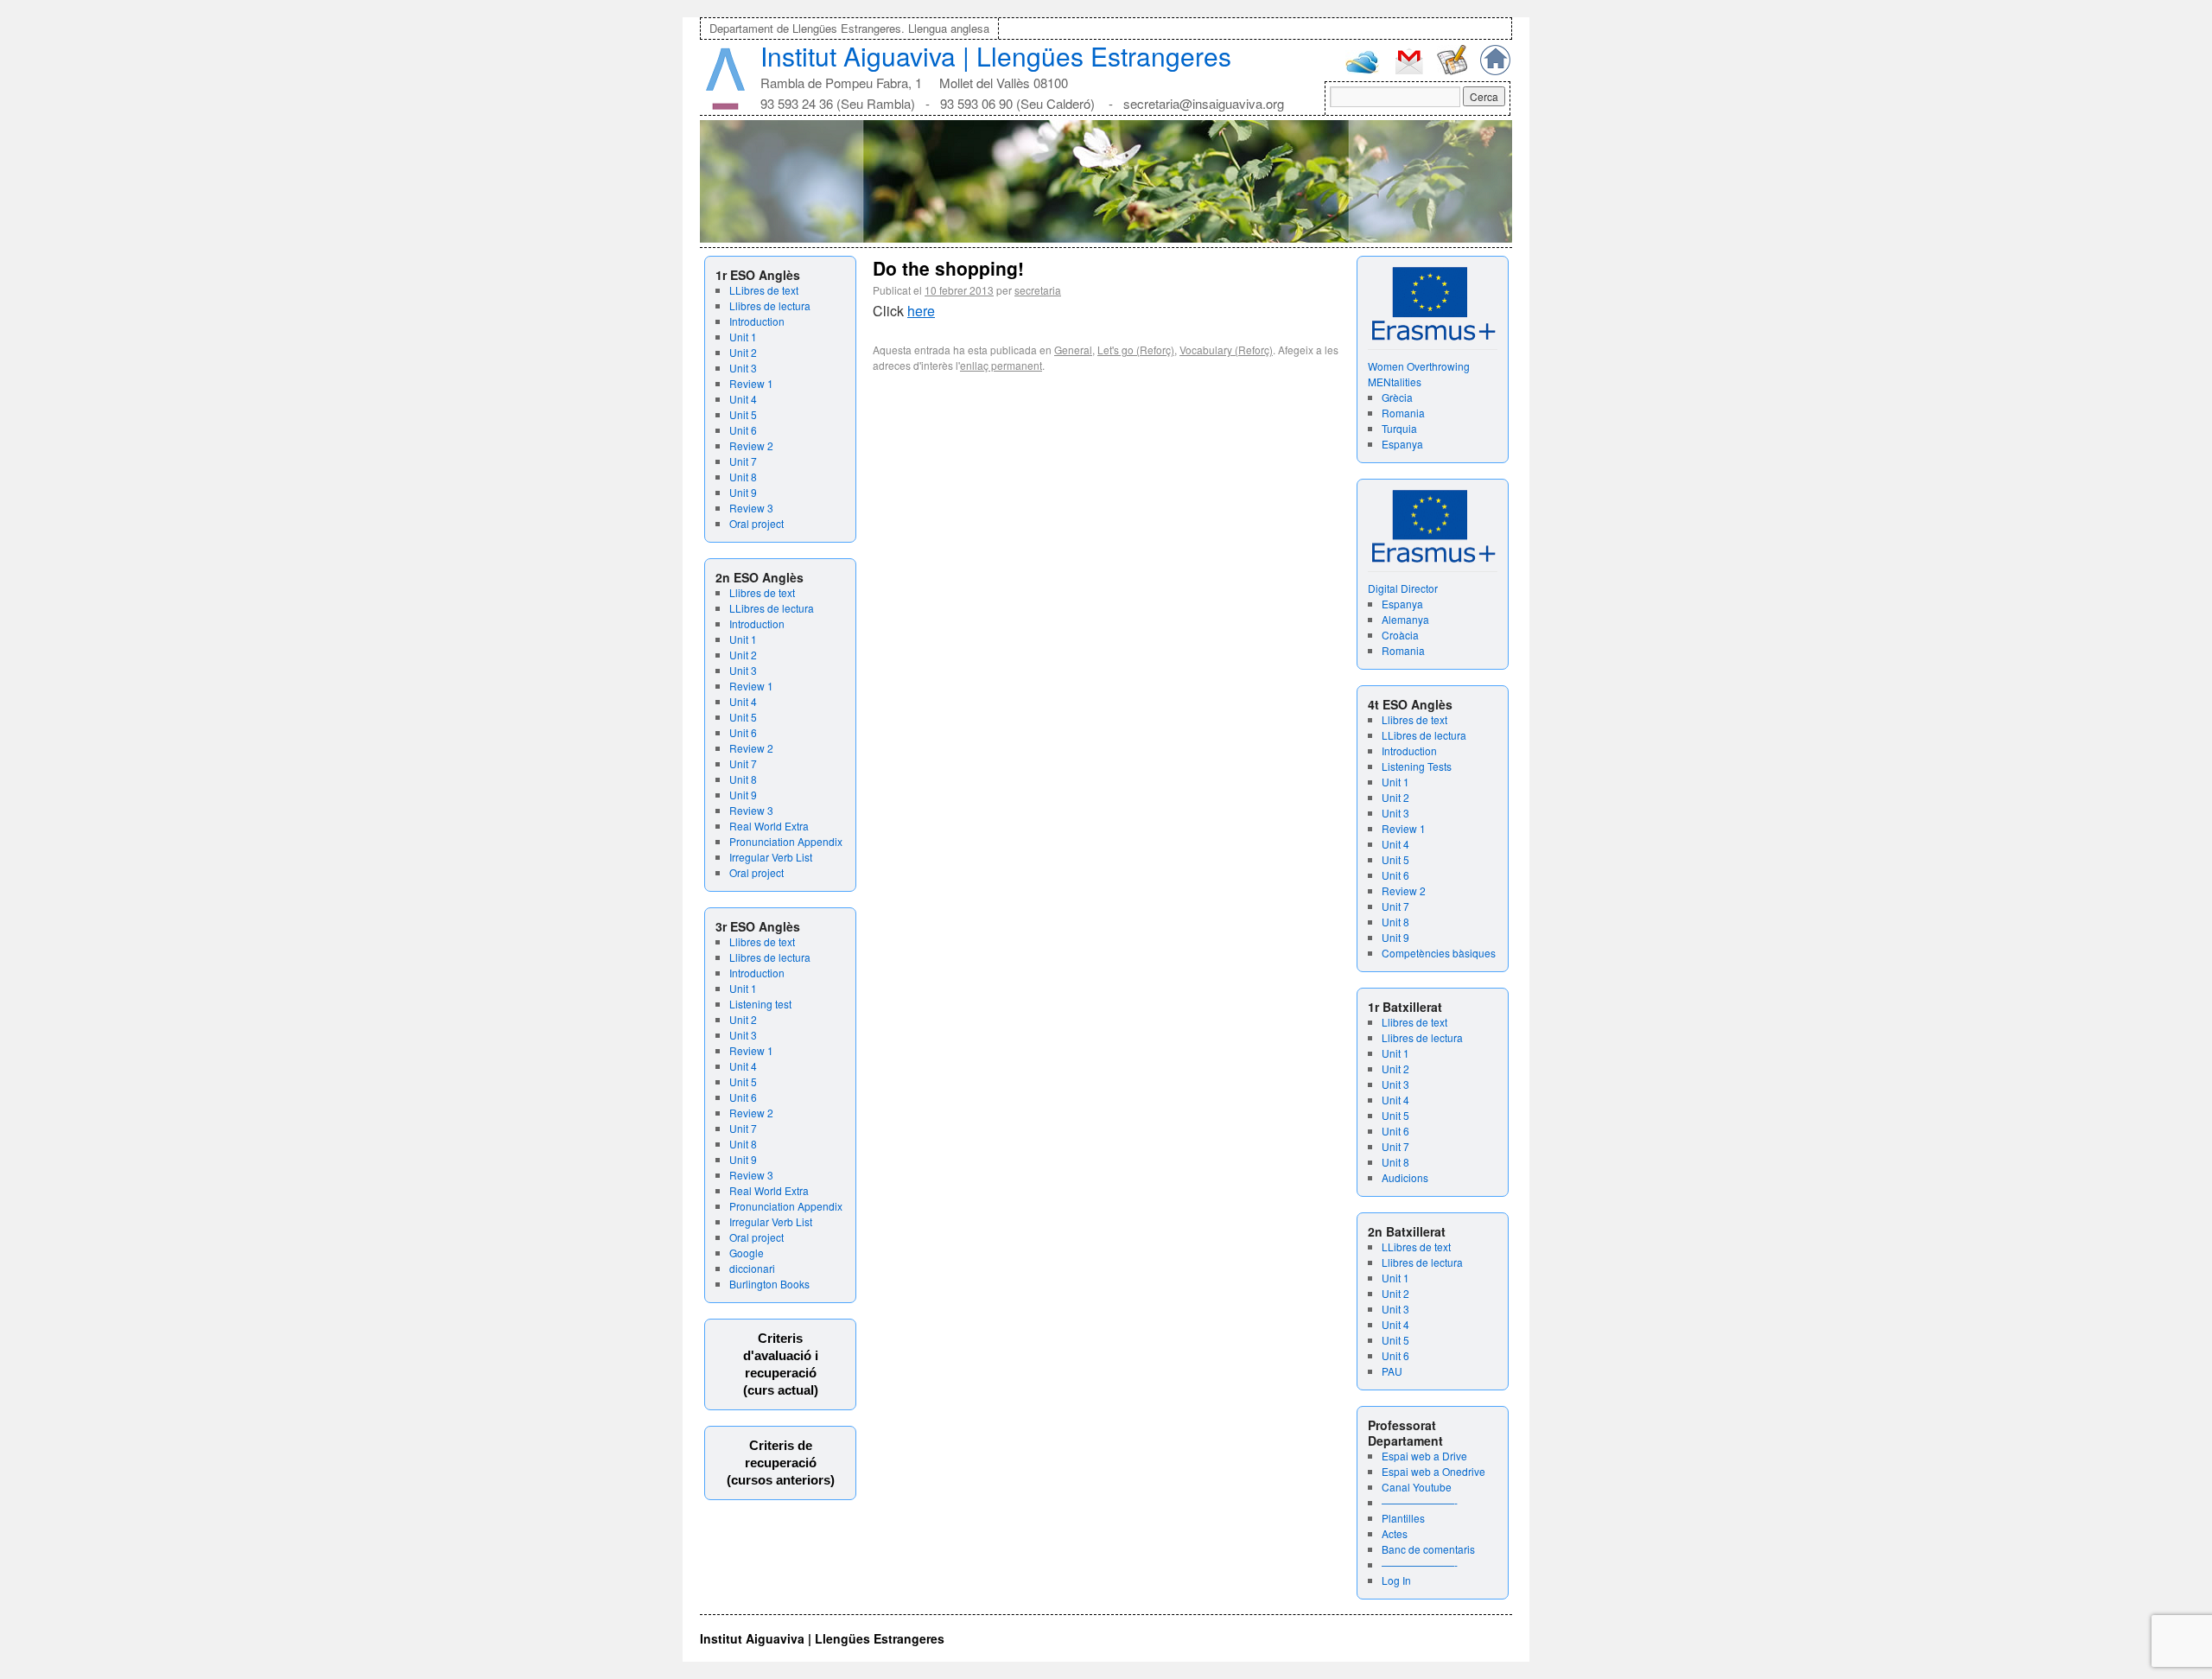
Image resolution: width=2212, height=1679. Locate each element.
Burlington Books (769, 1284)
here (921, 311)
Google (747, 1253)
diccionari (752, 1268)
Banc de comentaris (1428, 1549)
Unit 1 (743, 337)
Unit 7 (743, 461)
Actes (1395, 1533)
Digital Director (1403, 588)
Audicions (1405, 1177)
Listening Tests (1417, 766)
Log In (1396, 1580)
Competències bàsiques (1439, 953)
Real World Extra (769, 826)
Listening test (760, 1004)
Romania (1403, 413)
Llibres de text (762, 592)
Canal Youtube (1417, 1487)
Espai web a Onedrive (1433, 1471)
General (1073, 350)
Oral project (756, 523)
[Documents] (1452, 70)
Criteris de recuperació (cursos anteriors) (781, 1463)
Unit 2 (743, 352)
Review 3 (751, 508)
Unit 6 (743, 430)
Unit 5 (743, 414)
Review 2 (751, 445)
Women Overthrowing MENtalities (1419, 374)
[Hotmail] (1363, 70)
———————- (1420, 1502)
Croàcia (1400, 635)
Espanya (1402, 444)
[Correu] (1409, 72)
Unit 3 (743, 368)
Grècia (1397, 397)
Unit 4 (743, 399)
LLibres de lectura (772, 608)
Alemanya (1405, 619)
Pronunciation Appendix (786, 841)
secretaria (1038, 290)
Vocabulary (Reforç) (1226, 350)
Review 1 (751, 383)
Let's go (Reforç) (1136, 350)
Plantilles (1403, 1518)
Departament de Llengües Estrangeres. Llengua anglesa (849, 28)
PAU (1392, 1371)
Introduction (757, 321)
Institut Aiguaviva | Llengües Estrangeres (996, 56)
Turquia (1399, 428)
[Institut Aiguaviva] (725, 106)
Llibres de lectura (770, 305)
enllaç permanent (1001, 365)
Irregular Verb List (771, 857)
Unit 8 (743, 477)
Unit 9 (743, 492)
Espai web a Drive (1424, 1456)
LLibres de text (764, 290)
